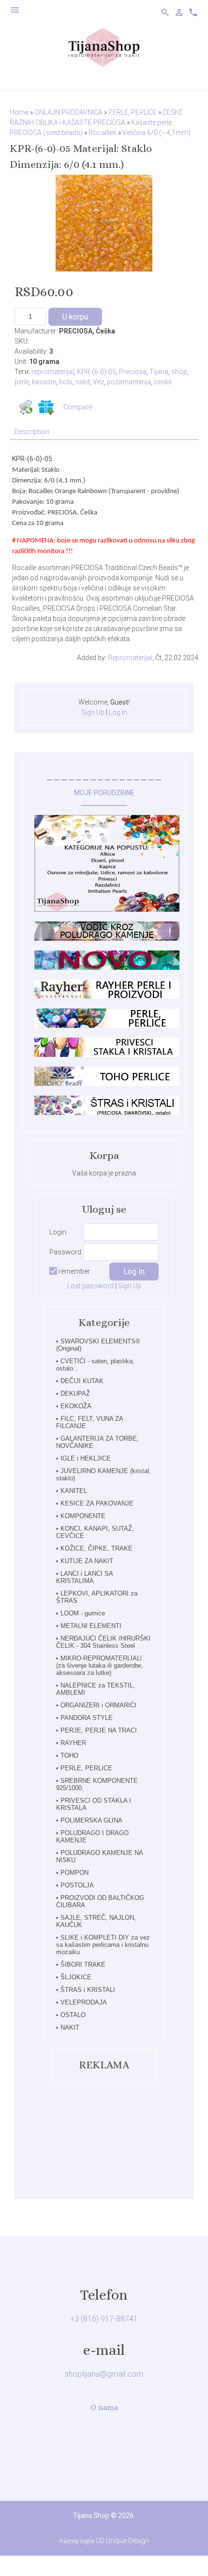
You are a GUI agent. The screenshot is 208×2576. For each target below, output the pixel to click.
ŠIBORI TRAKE (83, 1965)
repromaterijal (53, 372)
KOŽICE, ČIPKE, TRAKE (97, 1548)
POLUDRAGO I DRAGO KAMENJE (92, 1837)
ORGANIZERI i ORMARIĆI (98, 1705)
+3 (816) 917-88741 (104, 2319)
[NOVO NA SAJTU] (107, 967)
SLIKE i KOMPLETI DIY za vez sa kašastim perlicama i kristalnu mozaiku (103, 1945)
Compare (78, 407)
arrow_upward (186, 2554)
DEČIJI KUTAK (82, 1381)
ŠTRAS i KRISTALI (88, 1990)
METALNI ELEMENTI (91, 1626)
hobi (66, 382)
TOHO (69, 1755)
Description (32, 432)
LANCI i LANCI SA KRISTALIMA (84, 1577)
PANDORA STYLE (87, 1718)
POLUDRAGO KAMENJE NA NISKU (99, 1856)
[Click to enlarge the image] (104, 223)
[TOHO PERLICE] (107, 1084)
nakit (83, 382)
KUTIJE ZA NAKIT (87, 1561)
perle (22, 382)
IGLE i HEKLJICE (86, 1458)
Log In (118, 712)
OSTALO (73, 2015)
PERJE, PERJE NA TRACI (99, 1730)
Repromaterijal (130, 658)
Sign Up (93, 712)
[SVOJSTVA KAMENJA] (107, 938)
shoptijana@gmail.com (104, 2374)
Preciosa (133, 372)
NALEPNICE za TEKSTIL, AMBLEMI (96, 1689)
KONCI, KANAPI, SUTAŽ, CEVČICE (95, 1532)
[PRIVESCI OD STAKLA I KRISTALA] (107, 1055)
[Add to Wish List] (46, 407)
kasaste (44, 382)
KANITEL (74, 1491)
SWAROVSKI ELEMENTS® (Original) (98, 1345)
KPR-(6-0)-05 (97, 372)
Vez (98, 382)
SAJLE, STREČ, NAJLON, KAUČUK (96, 1921)
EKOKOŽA (76, 1406)
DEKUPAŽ (75, 1393)
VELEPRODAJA (84, 2002)
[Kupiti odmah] (26, 407)
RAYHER (73, 1743)
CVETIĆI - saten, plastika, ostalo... (95, 1365)
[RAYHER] (107, 996)
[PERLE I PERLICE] (107, 1025)
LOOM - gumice (83, 1613)
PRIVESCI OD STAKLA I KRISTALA (94, 1804)
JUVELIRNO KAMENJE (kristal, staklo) (104, 1475)
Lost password (90, 1286)
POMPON (74, 1873)
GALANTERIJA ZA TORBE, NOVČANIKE (97, 1442)
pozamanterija (129, 382)
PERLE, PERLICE (86, 1768)
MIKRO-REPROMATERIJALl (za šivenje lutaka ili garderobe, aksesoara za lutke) (100, 1665)
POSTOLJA (77, 1885)
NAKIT (70, 2027)
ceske (163, 382)
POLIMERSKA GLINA (91, 1820)
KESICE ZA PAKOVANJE (97, 1503)
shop (179, 372)
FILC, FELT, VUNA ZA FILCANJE (89, 1422)
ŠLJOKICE (76, 1977)
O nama (104, 2407)
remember (74, 1271)
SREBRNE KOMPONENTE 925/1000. (97, 1784)
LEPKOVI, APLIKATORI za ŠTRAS (97, 1597)
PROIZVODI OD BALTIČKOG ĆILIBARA (100, 1901)
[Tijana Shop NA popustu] (107, 909)
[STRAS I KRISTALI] (107, 1113)
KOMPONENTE (83, 1516)
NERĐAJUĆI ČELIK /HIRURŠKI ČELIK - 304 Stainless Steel (103, 1642)
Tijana (159, 372)
